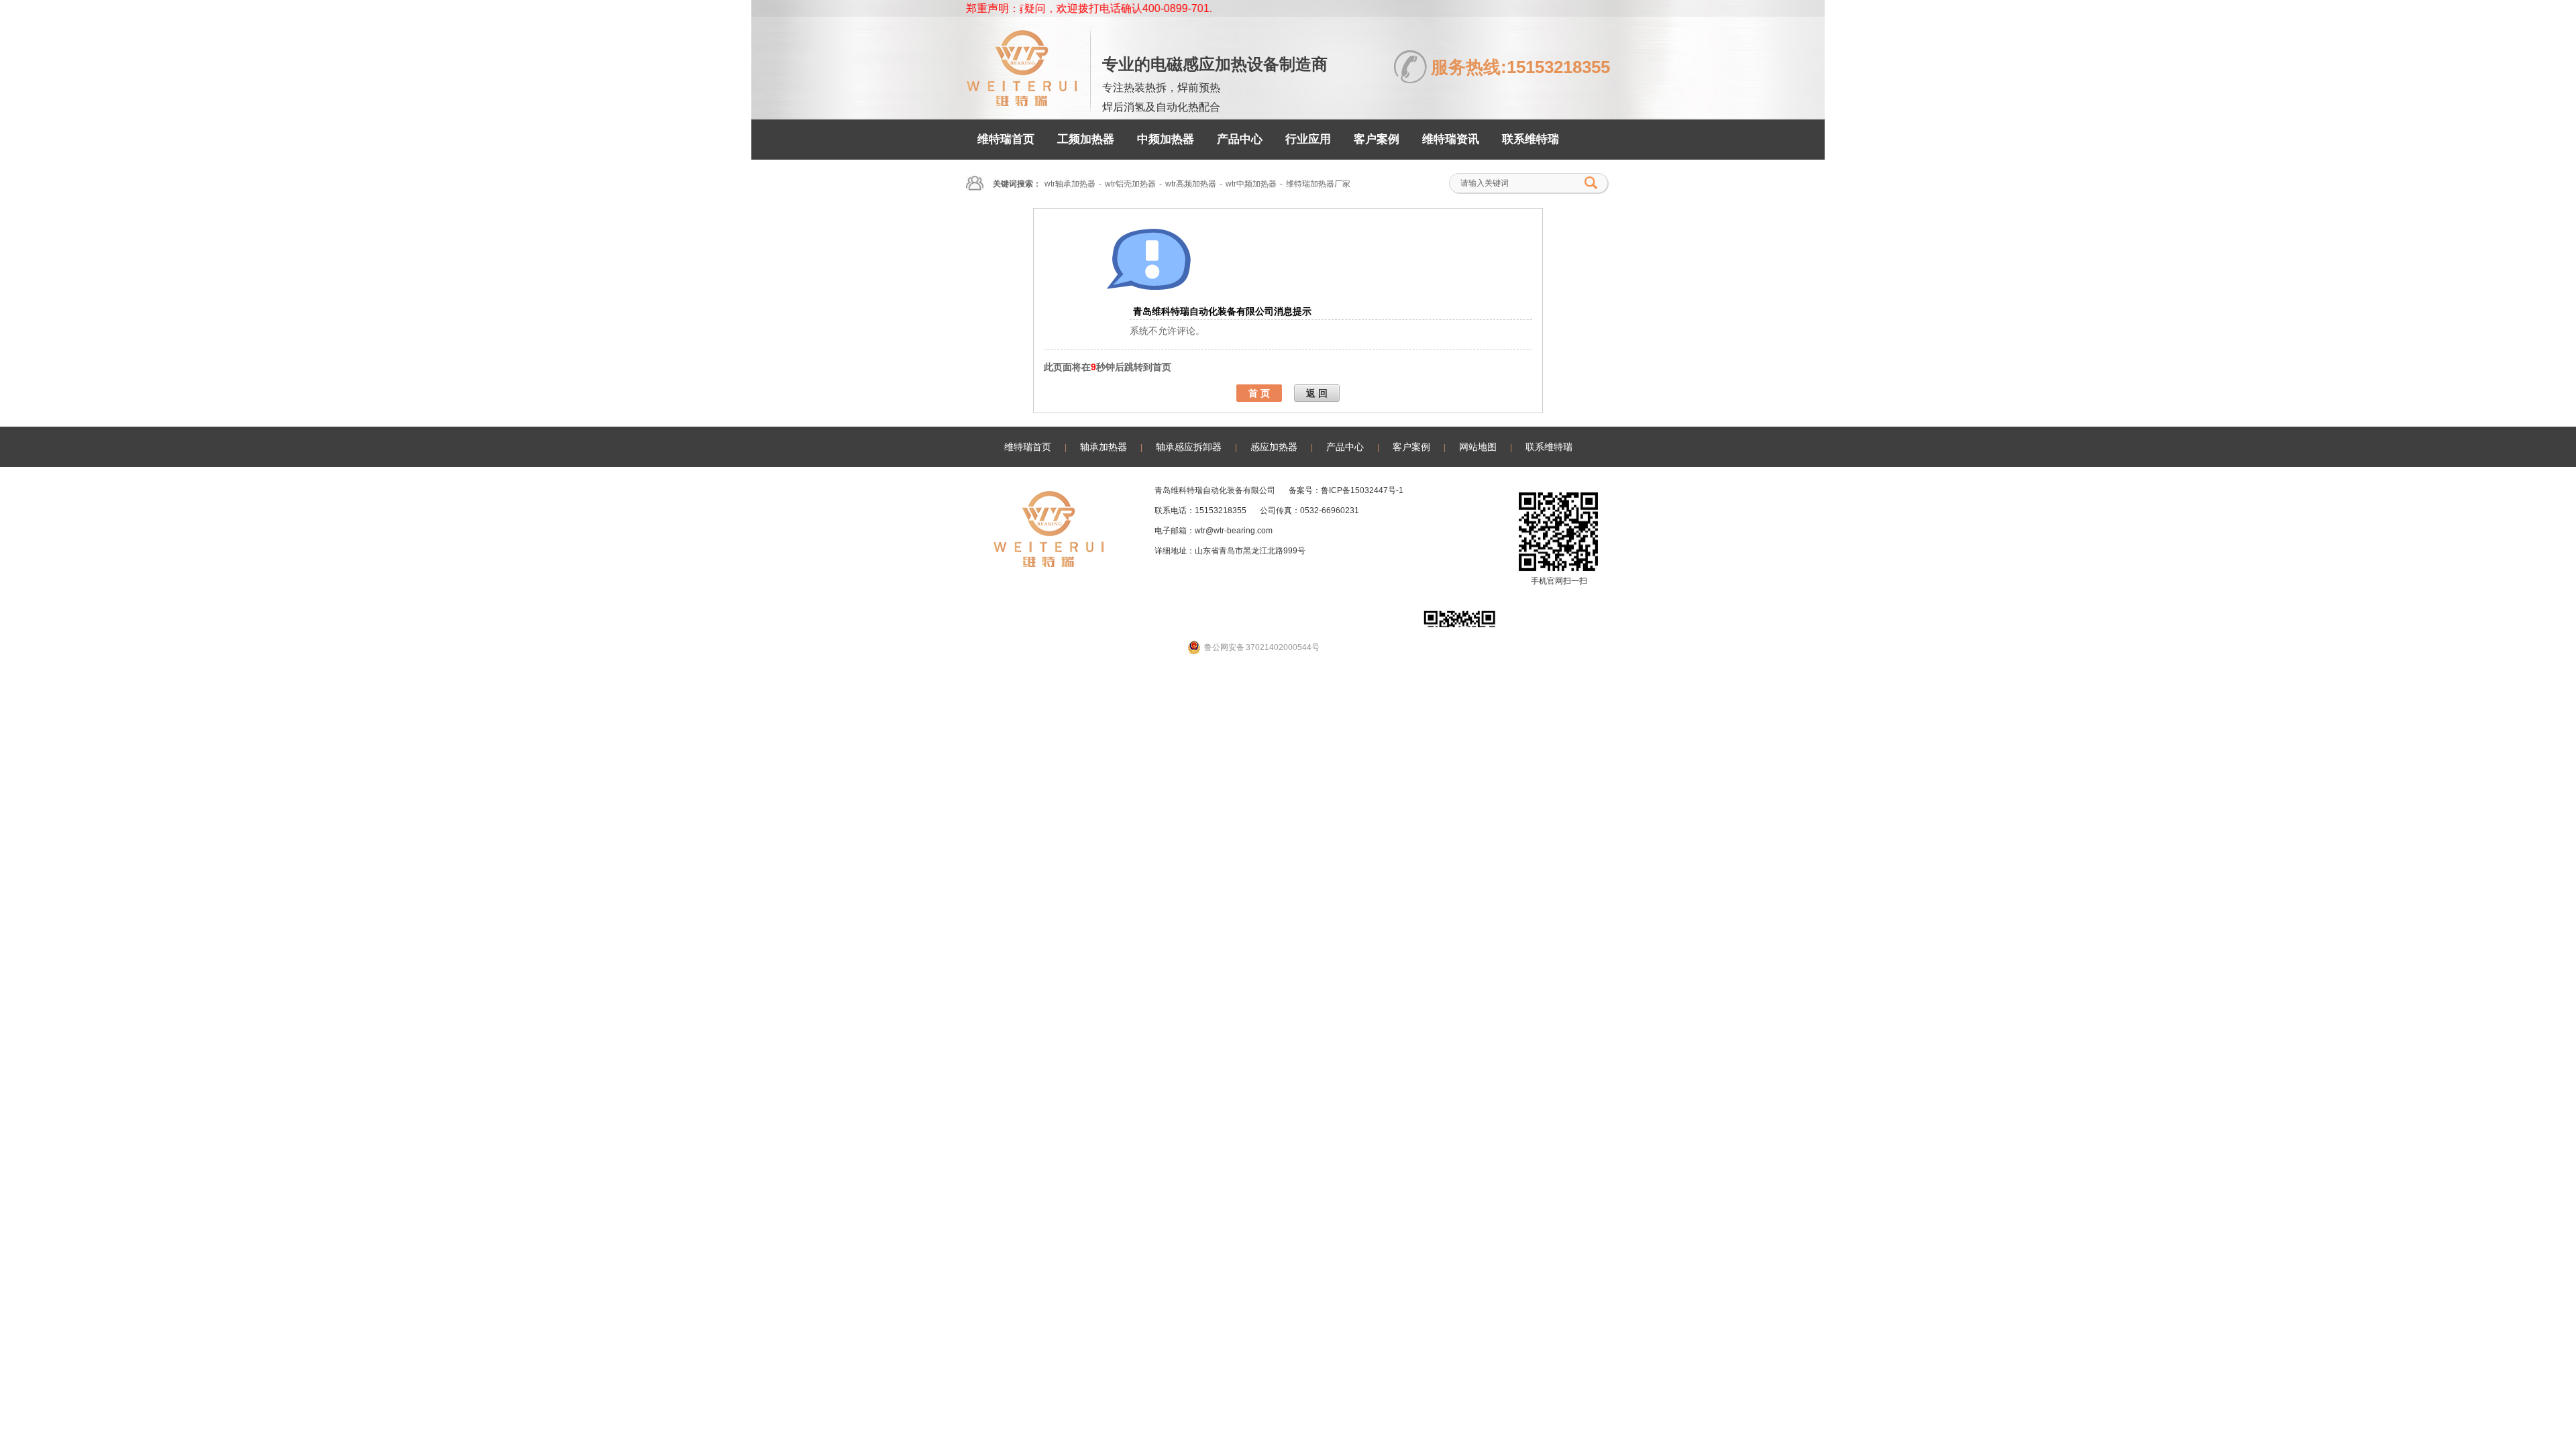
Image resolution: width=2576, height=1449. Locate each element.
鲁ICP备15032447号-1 (1362, 490)
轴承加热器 (1104, 447)
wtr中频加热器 (1251, 184)
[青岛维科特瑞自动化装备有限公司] (1021, 100)
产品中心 (1240, 139)
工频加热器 (1086, 139)
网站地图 (1478, 447)
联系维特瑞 (1531, 139)
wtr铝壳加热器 (1130, 184)
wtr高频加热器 (1191, 184)
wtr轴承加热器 (1070, 184)
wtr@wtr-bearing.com (1234, 531)
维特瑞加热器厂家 (1318, 184)
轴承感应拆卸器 (1189, 447)
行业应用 (1308, 139)
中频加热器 (1166, 139)
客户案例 (1377, 139)
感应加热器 (1274, 447)
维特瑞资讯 (1451, 139)
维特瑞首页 (1006, 139)
